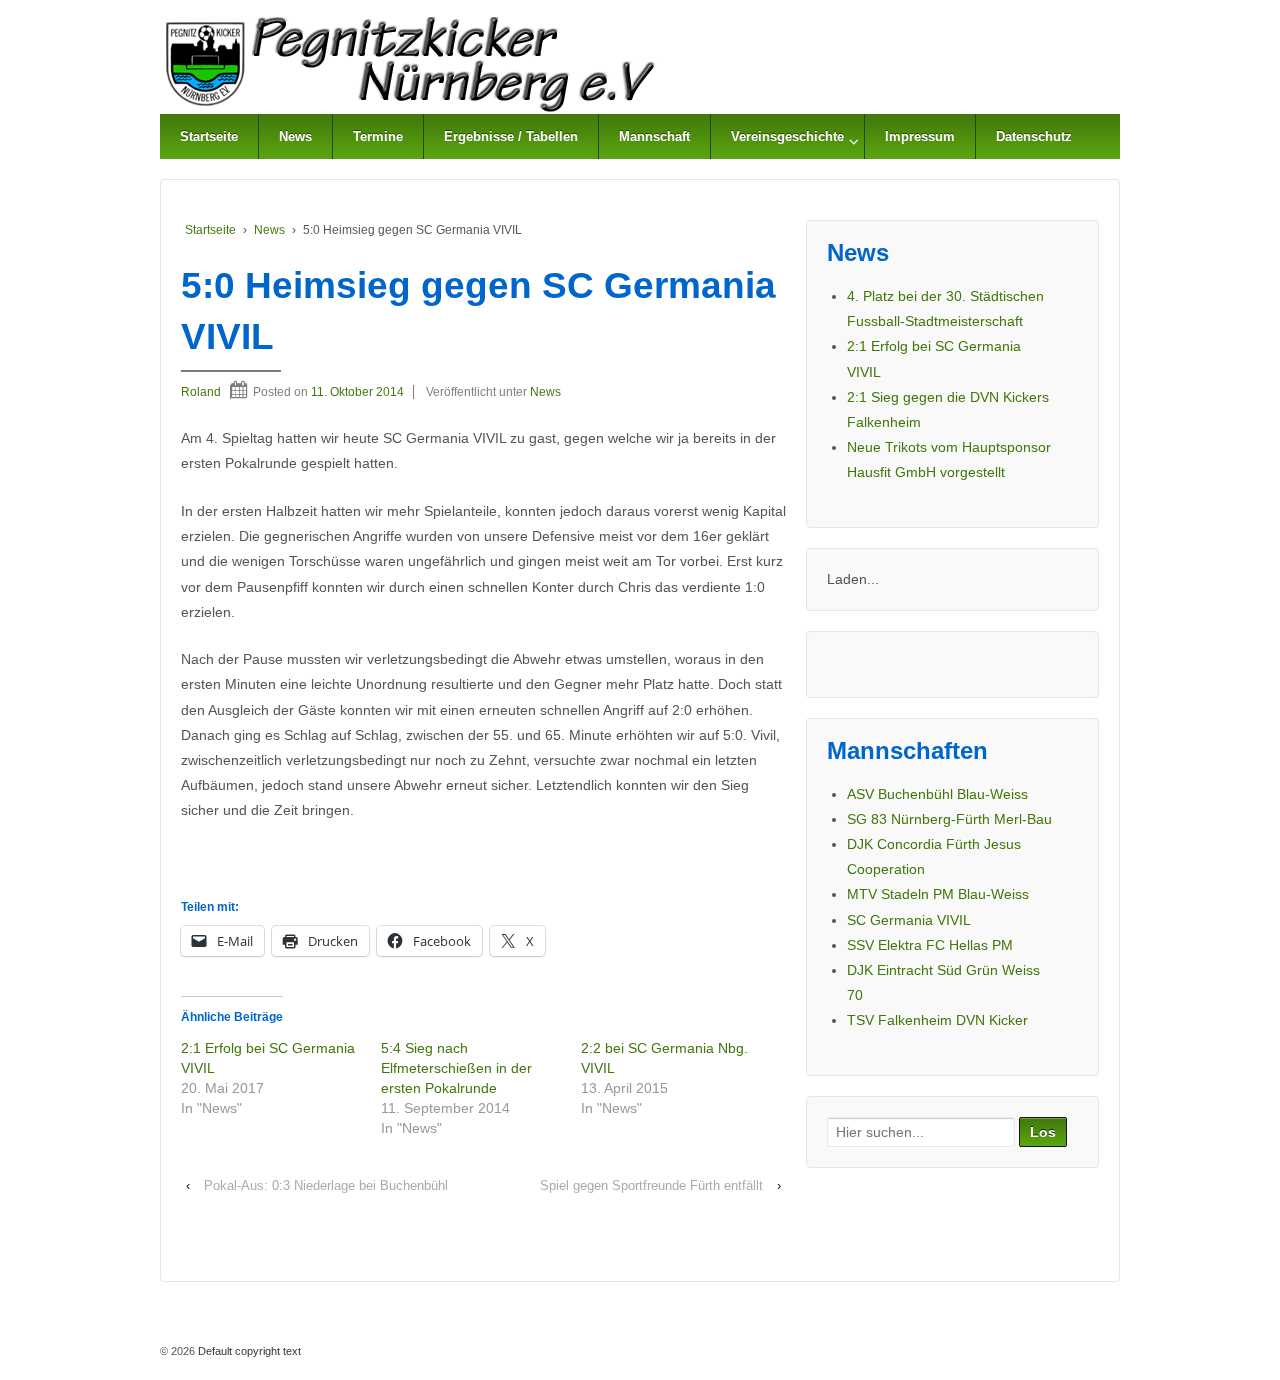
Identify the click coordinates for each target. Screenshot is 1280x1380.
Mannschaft (654, 136)
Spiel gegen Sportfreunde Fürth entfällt (651, 1185)
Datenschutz (1034, 136)
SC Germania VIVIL (909, 920)
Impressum (920, 136)
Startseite (209, 136)
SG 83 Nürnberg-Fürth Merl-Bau (949, 819)
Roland (201, 392)
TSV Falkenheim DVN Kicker (937, 1020)
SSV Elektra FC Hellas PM (930, 945)
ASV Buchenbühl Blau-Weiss (937, 794)
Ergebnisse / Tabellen (511, 136)
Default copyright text (248, 1351)
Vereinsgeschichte (787, 136)
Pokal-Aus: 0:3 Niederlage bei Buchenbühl (326, 1185)
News (295, 136)
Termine (378, 136)
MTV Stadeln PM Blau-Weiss (938, 894)
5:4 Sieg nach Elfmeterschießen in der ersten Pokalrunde (456, 1068)
